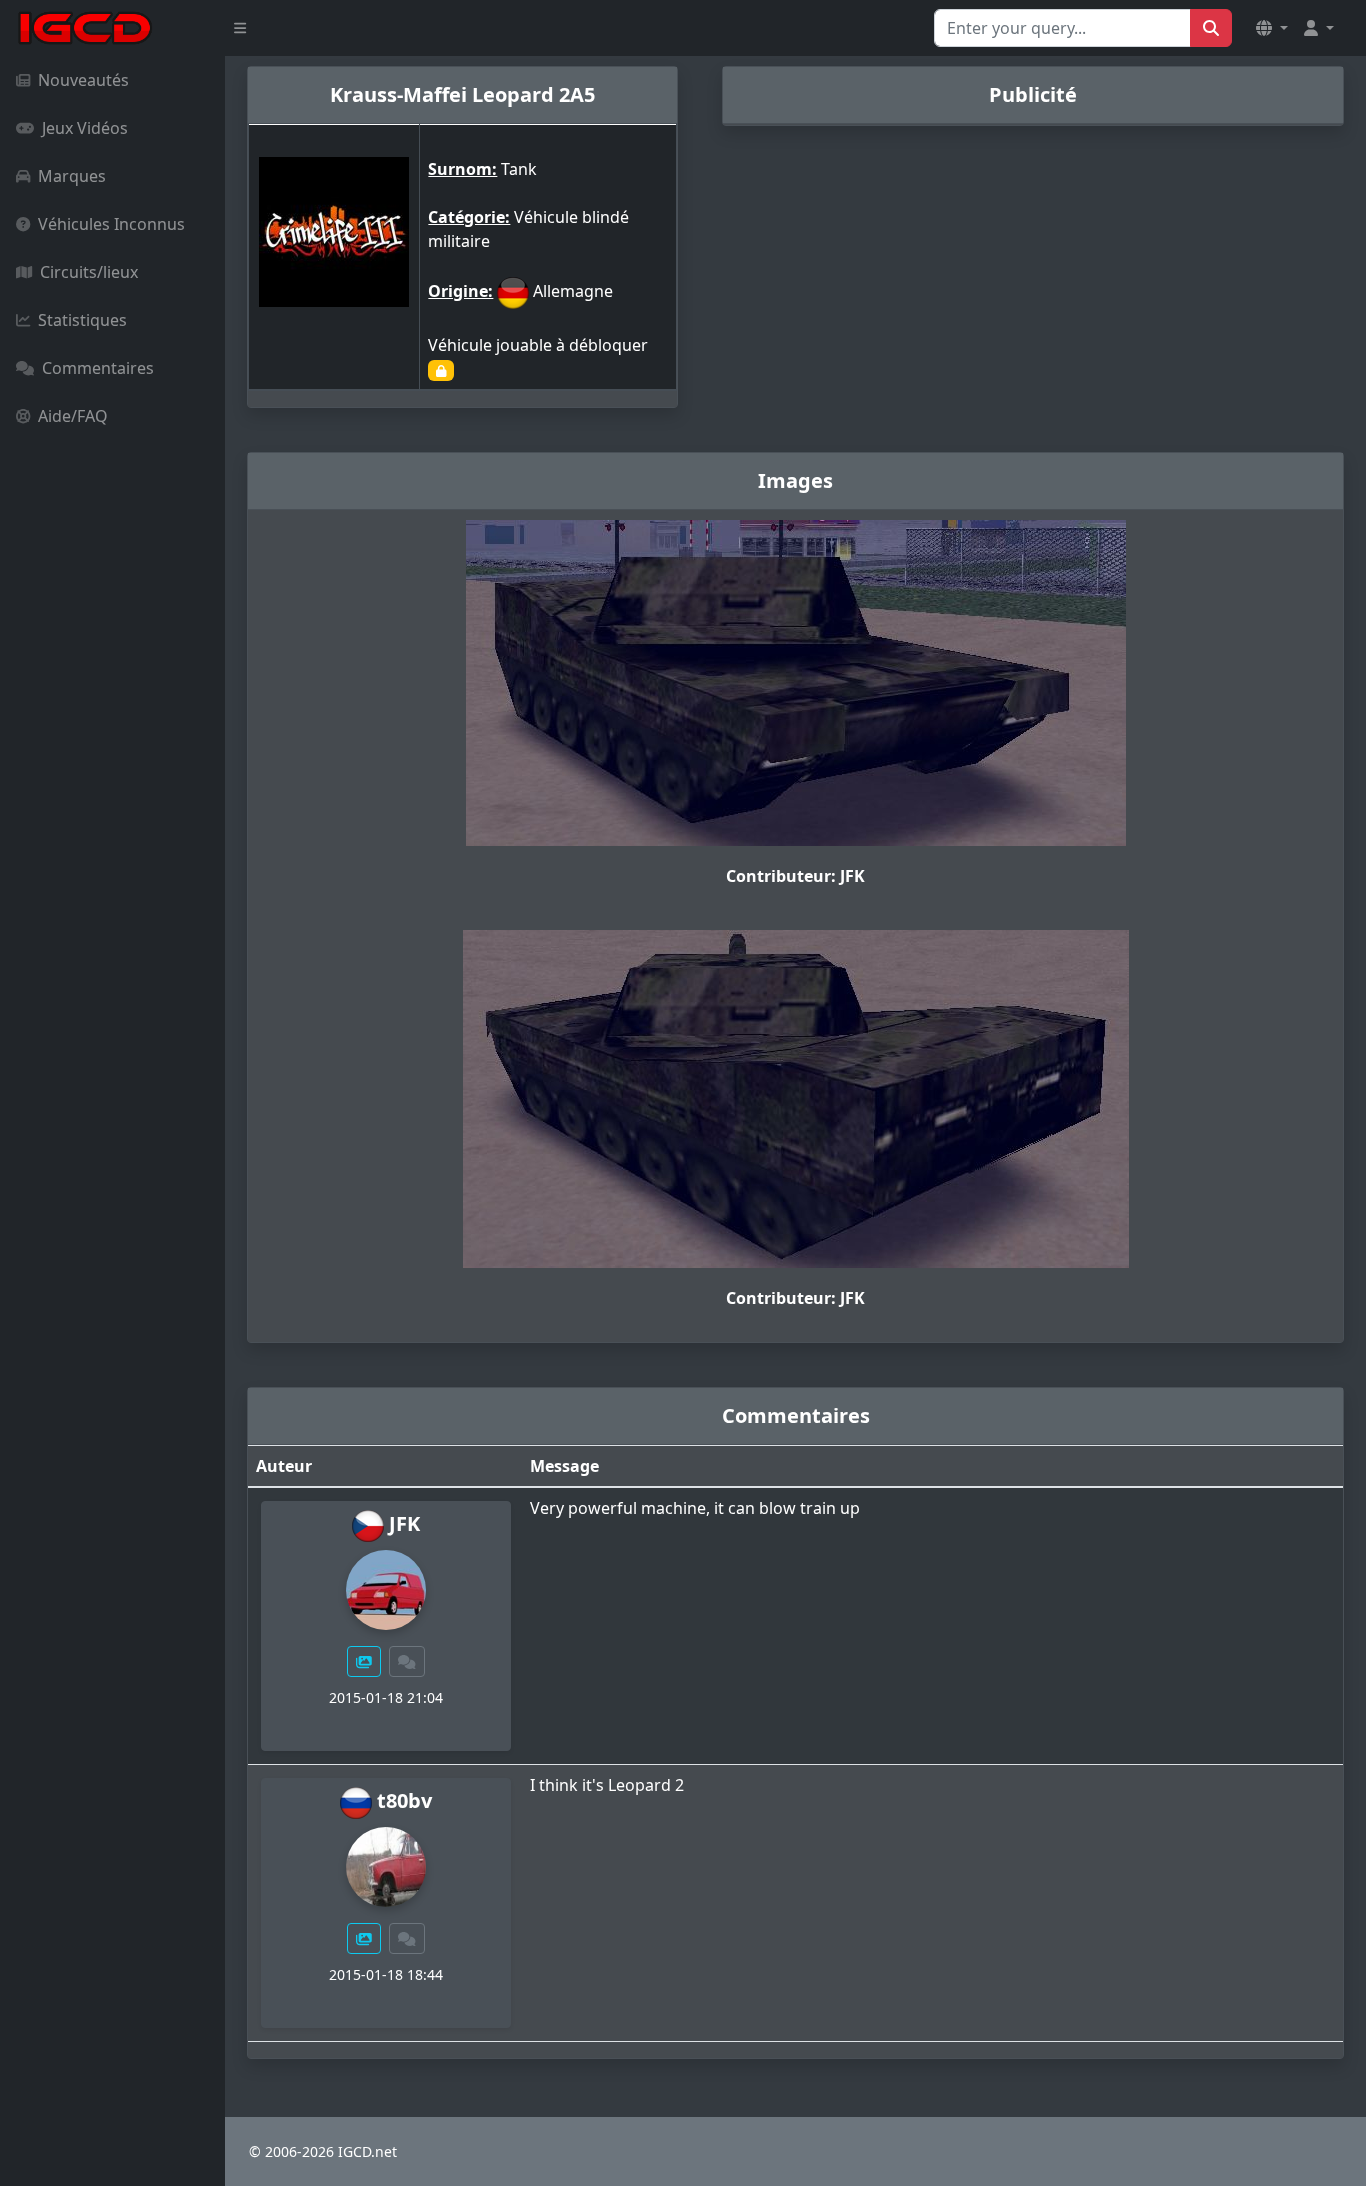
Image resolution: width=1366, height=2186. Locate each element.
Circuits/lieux (89, 272)
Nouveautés (83, 80)
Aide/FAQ (73, 416)
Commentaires (98, 368)
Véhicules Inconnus (111, 224)
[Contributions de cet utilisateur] (364, 1661)
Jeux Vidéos (85, 128)
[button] (1272, 28)
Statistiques (82, 320)
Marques (72, 176)
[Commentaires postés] (407, 1661)
